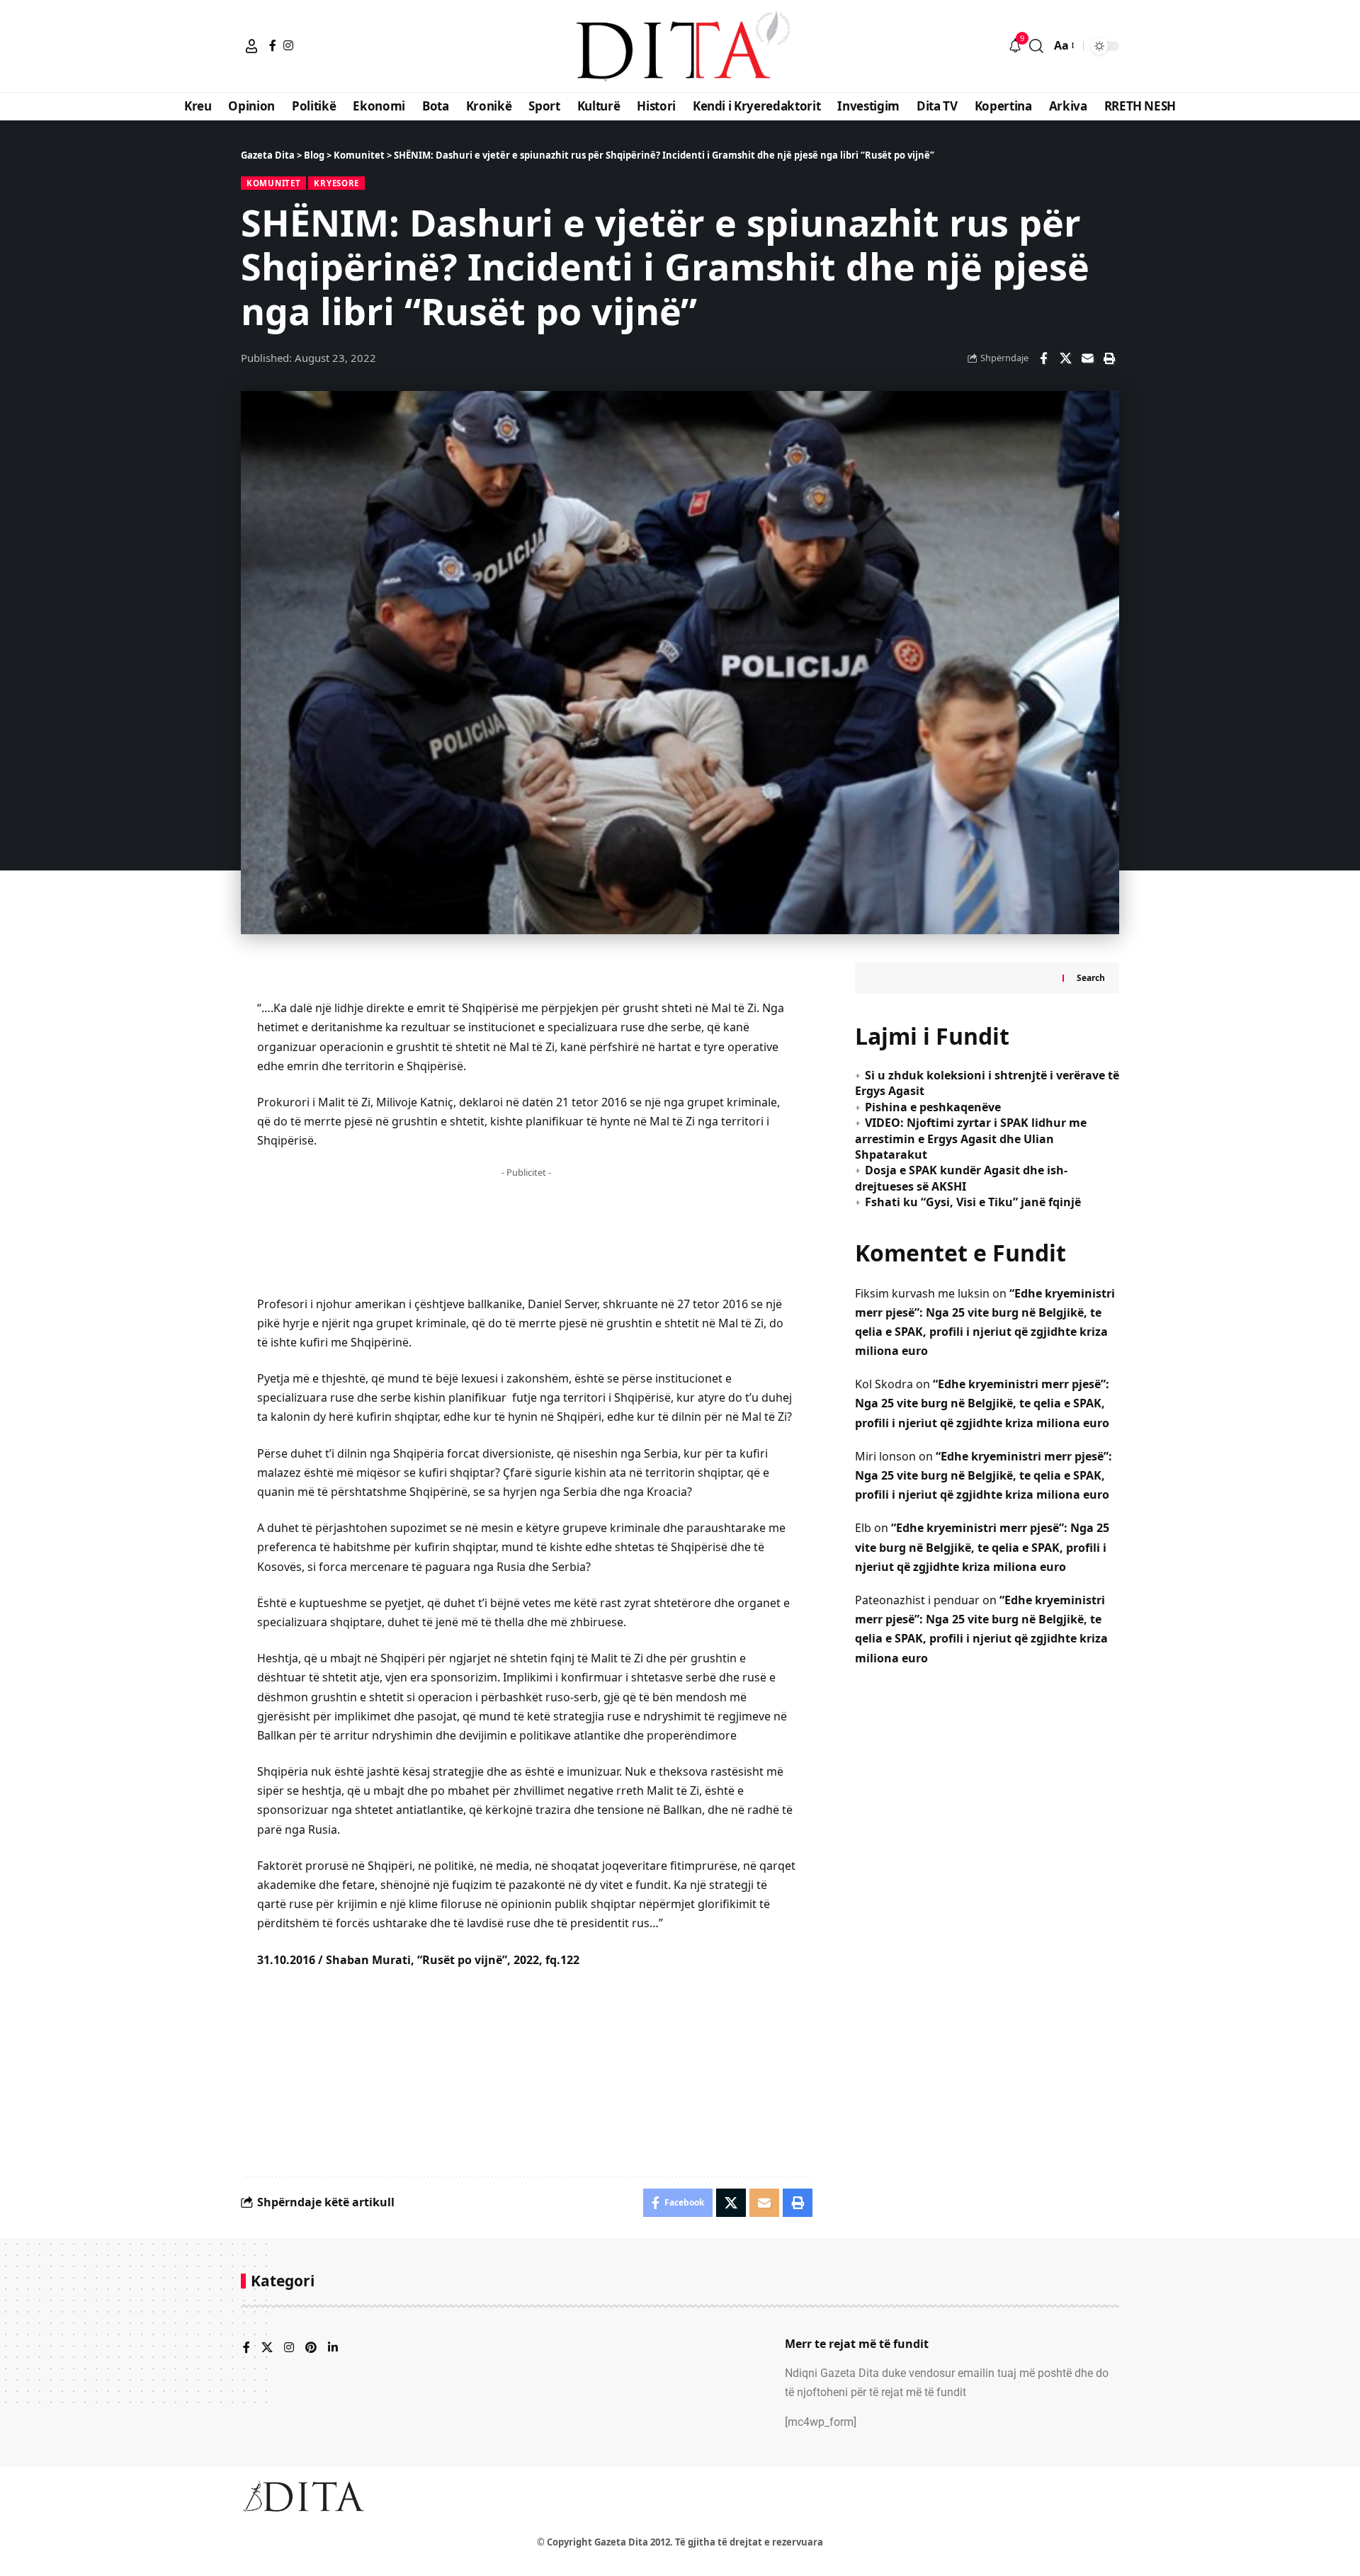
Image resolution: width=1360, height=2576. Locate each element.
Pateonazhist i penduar (917, 1600)
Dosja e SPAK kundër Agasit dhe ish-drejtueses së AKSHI (961, 1178)
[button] (251, 46)
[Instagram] (288, 45)
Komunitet (273, 183)
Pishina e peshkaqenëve (933, 1107)
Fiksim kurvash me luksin (922, 1293)
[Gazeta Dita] (680, 46)
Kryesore (336, 183)
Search (1091, 978)
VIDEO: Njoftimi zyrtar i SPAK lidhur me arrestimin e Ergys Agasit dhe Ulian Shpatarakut (971, 1139)
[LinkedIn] (333, 2348)
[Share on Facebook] (1043, 358)
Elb (863, 1528)
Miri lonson (885, 1456)
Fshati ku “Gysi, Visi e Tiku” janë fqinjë (973, 1202)
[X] (267, 2348)
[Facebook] (273, 45)
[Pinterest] (311, 2348)
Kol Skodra (884, 1384)
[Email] (1087, 358)
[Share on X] (1065, 358)
